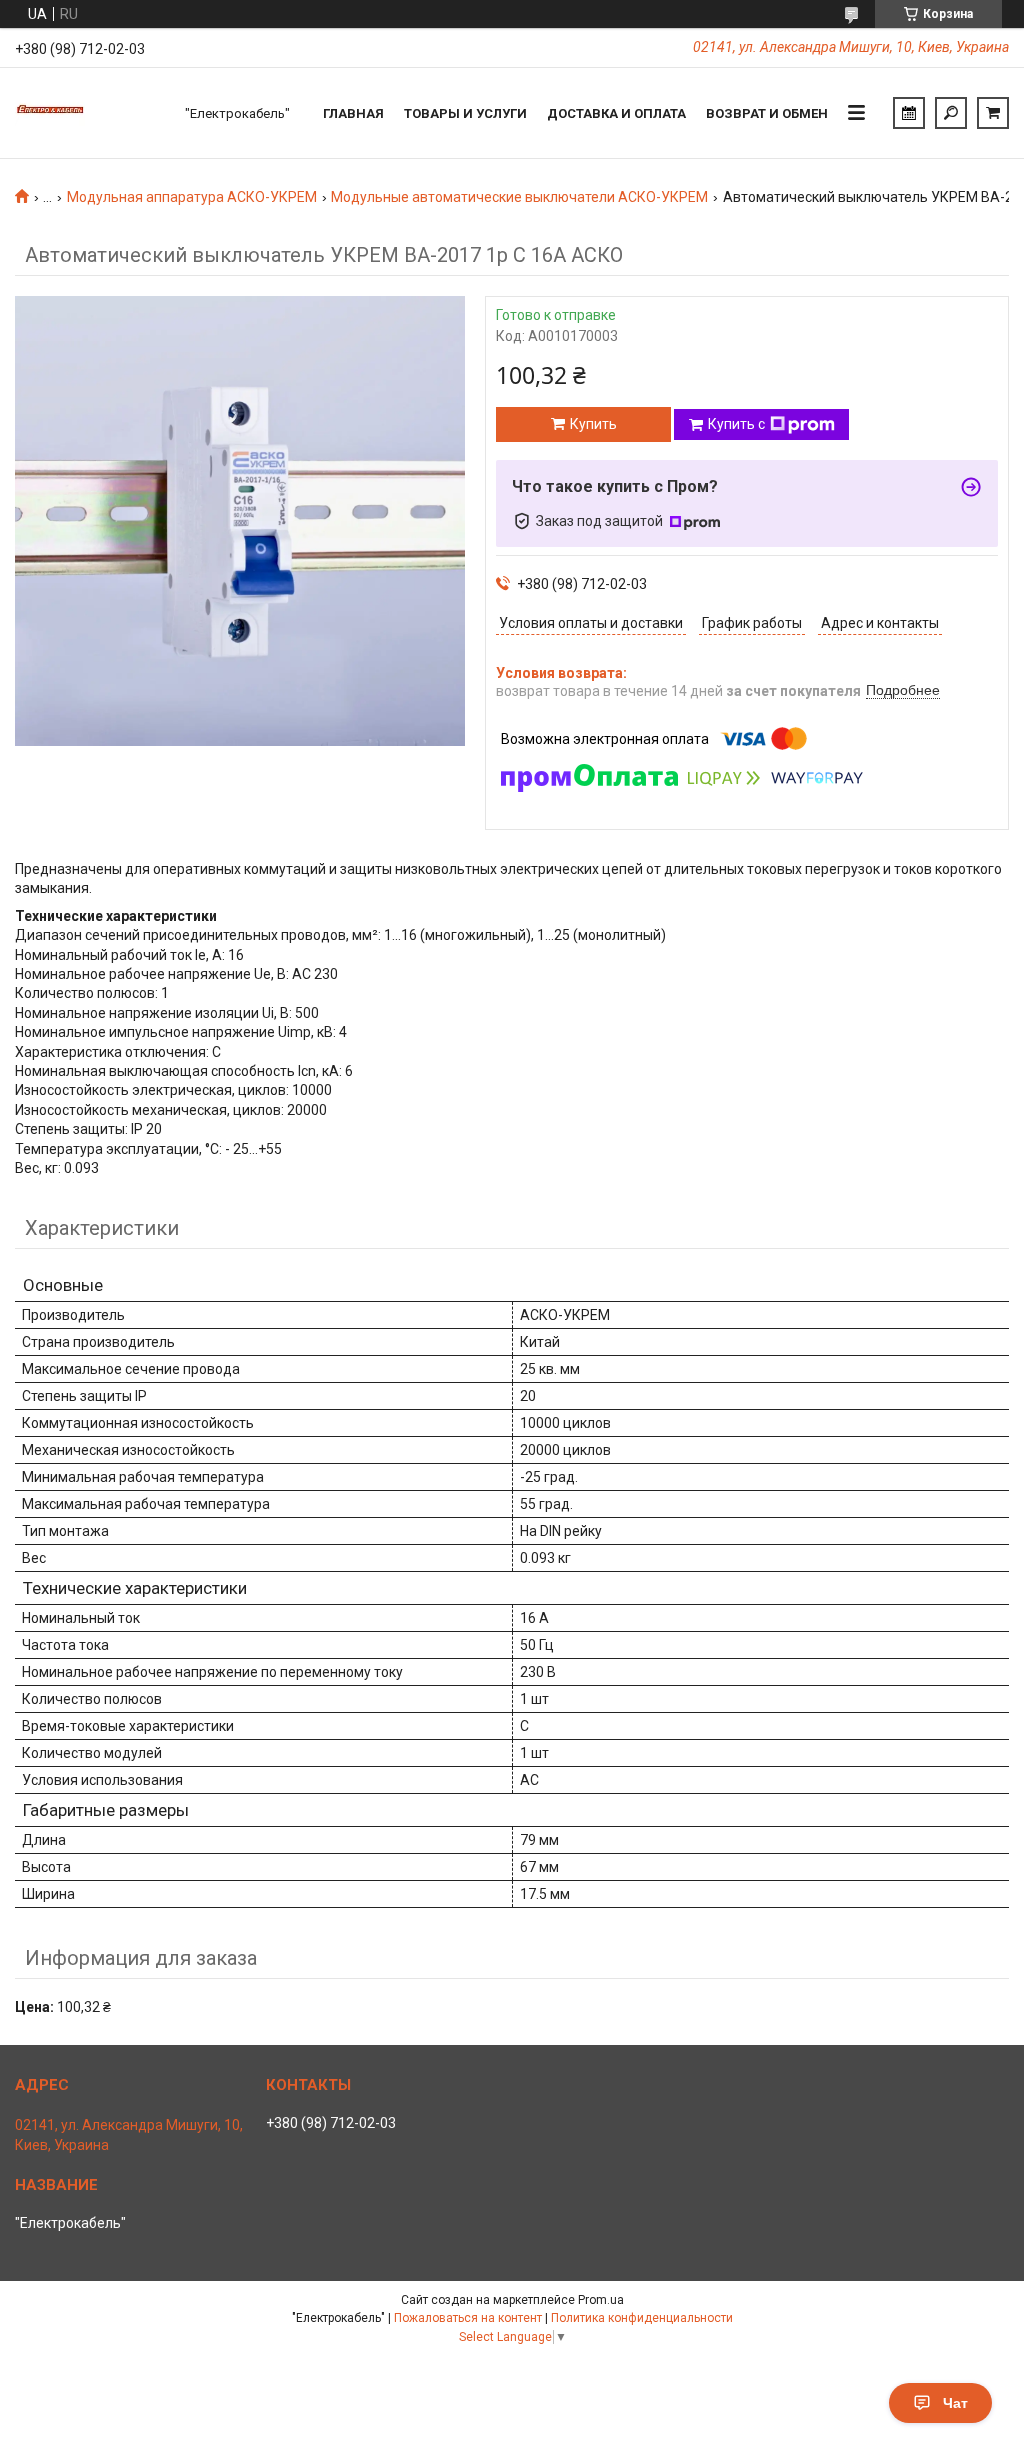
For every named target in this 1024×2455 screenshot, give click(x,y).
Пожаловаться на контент (468, 2318)
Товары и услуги (465, 113)
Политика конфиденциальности (642, 2318)
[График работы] (909, 113)
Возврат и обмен (767, 113)
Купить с (736, 424)
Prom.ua (601, 2300)
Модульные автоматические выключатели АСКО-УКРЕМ (519, 197)
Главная (353, 113)
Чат (955, 2403)
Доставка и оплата (616, 113)
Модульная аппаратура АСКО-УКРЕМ (192, 197)
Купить (593, 424)
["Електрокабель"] (90, 113)
